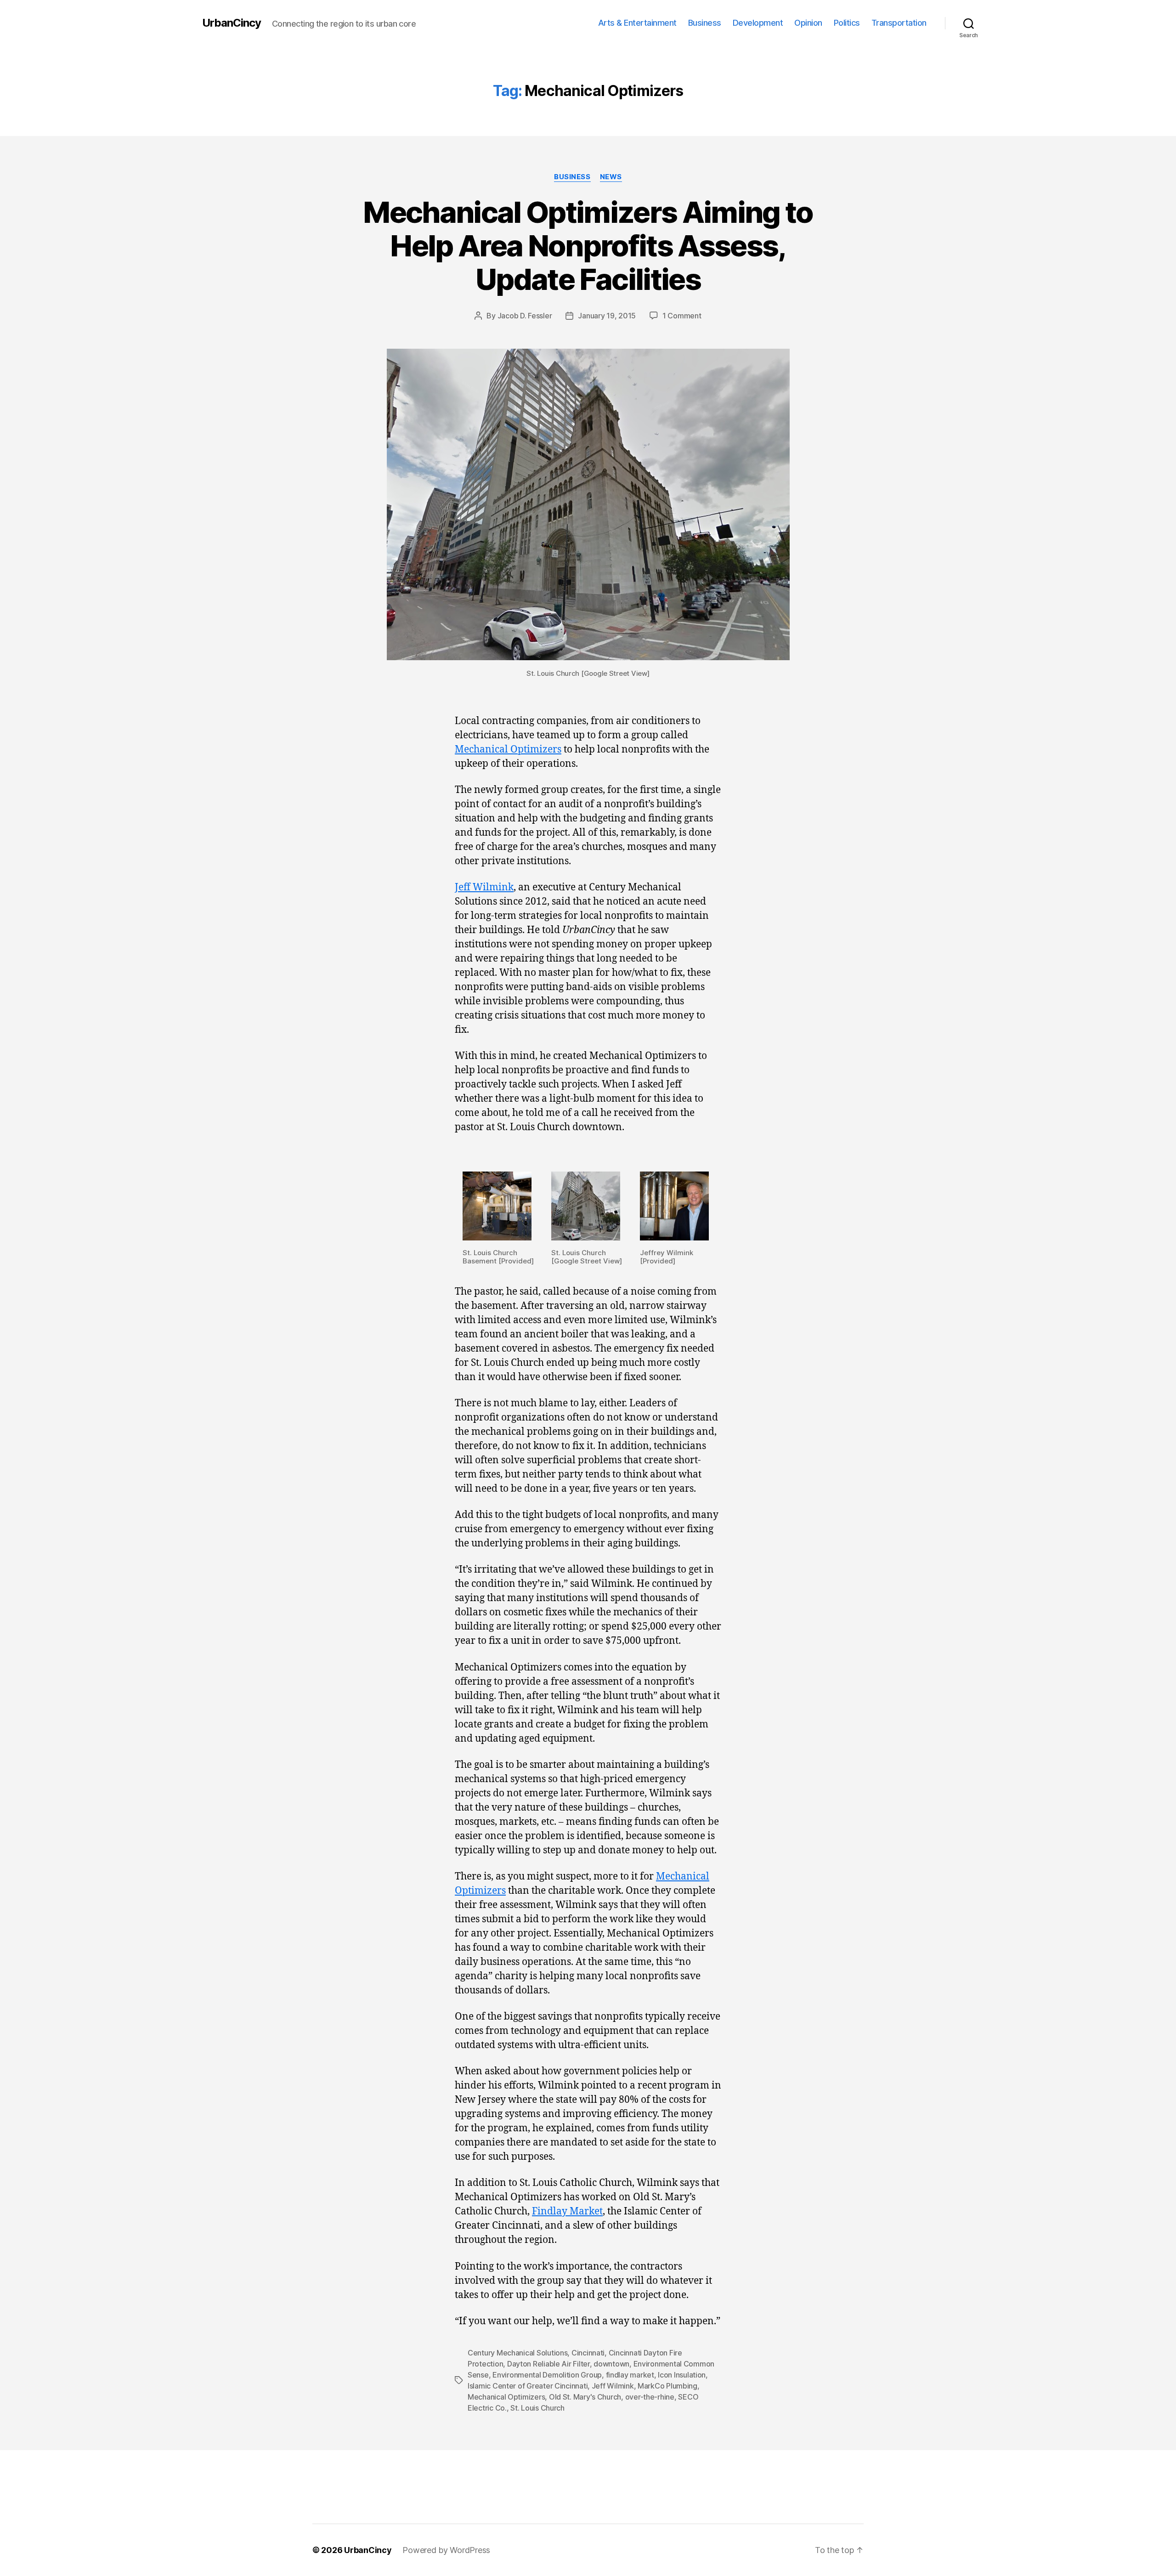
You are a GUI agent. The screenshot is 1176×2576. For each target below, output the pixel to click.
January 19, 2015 (607, 316)
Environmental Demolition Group (547, 2375)
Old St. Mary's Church (585, 2397)
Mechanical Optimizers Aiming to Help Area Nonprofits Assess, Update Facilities (588, 246)
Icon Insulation (682, 2375)
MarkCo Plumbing (667, 2386)
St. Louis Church (537, 2408)
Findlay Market (567, 2211)
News (611, 177)
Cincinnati (588, 2353)
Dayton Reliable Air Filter (548, 2364)
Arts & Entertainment (637, 23)
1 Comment (682, 316)
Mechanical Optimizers (508, 750)
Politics (847, 23)
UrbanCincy (232, 23)
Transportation (899, 23)
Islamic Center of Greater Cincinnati (528, 2386)
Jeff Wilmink (484, 887)
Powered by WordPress (446, 2550)
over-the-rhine (650, 2397)
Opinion (808, 23)
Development (758, 23)
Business (705, 23)
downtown (611, 2364)
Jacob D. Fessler (525, 316)
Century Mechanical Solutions (517, 2353)
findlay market (630, 2375)
